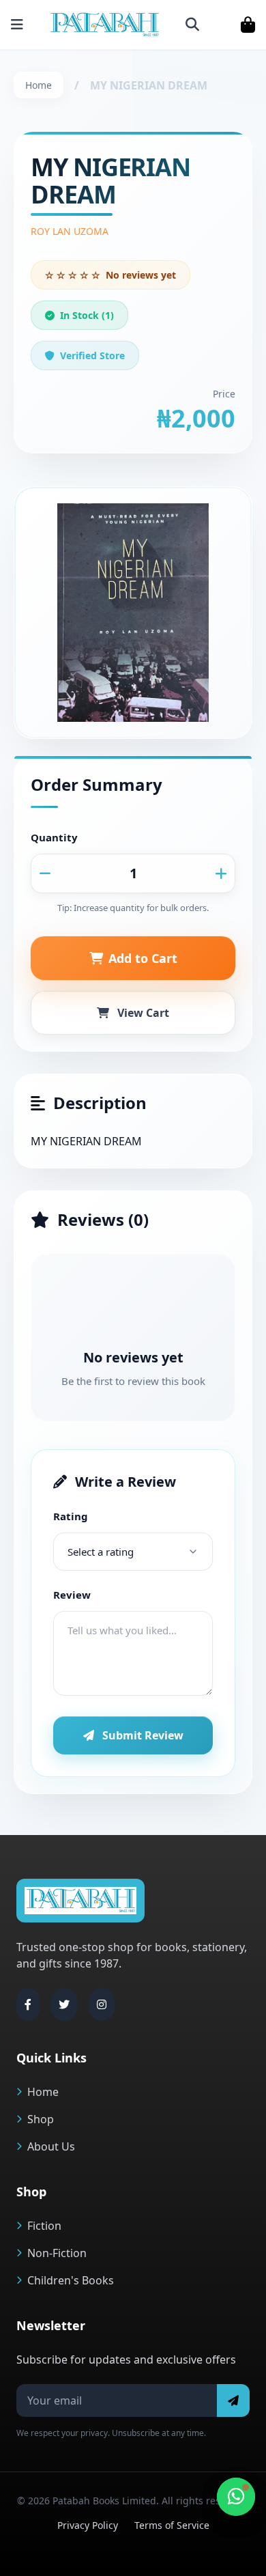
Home (39, 85)
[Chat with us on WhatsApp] (236, 2497)
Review (72, 1595)
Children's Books (71, 2280)
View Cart (143, 1013)
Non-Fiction (57, 2253)
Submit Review (143, 1735)
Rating (71, 1516)
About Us (51, 2146)
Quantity (54, 837)
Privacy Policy (88, 2525)
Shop (41, 2119)
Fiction (44, 2226)
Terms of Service (172, 2525)
